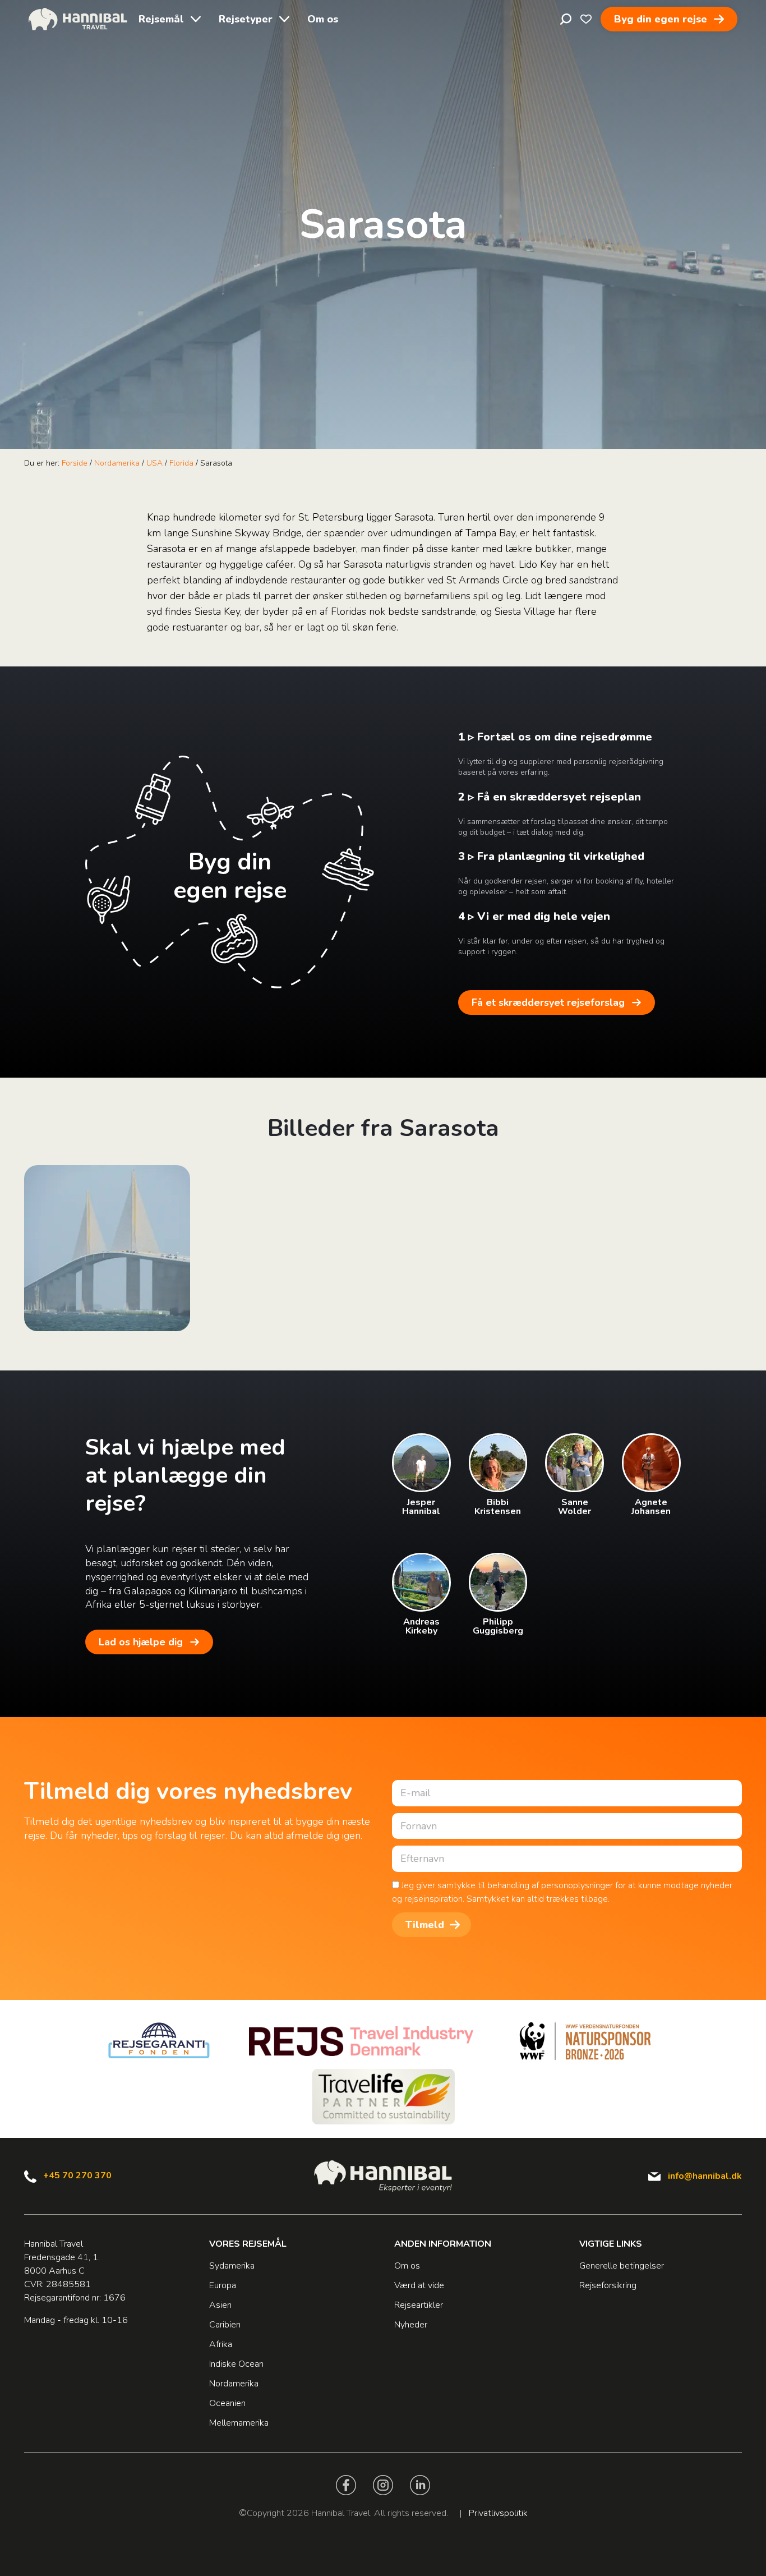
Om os (323, 19)
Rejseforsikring (608, 2285)
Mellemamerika (239, 2423)
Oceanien (227, 2403)
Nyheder (411, 2325)
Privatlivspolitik (498, 2513)
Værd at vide (419, 2285)
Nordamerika (117, 463)
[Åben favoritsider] (586, 19)
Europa (223, 2285)
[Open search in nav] (566, 19)
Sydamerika (232, 2266)
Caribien (225, 2325)
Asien (220, 2305)
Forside (75, 463)
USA (154, 463)
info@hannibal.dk (705, 2176)
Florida (181, 463)
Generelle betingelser (622, 2266)
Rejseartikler (419, 2305)
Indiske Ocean (236, 2364)
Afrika (221, 2344)
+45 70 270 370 (77, 2175)
